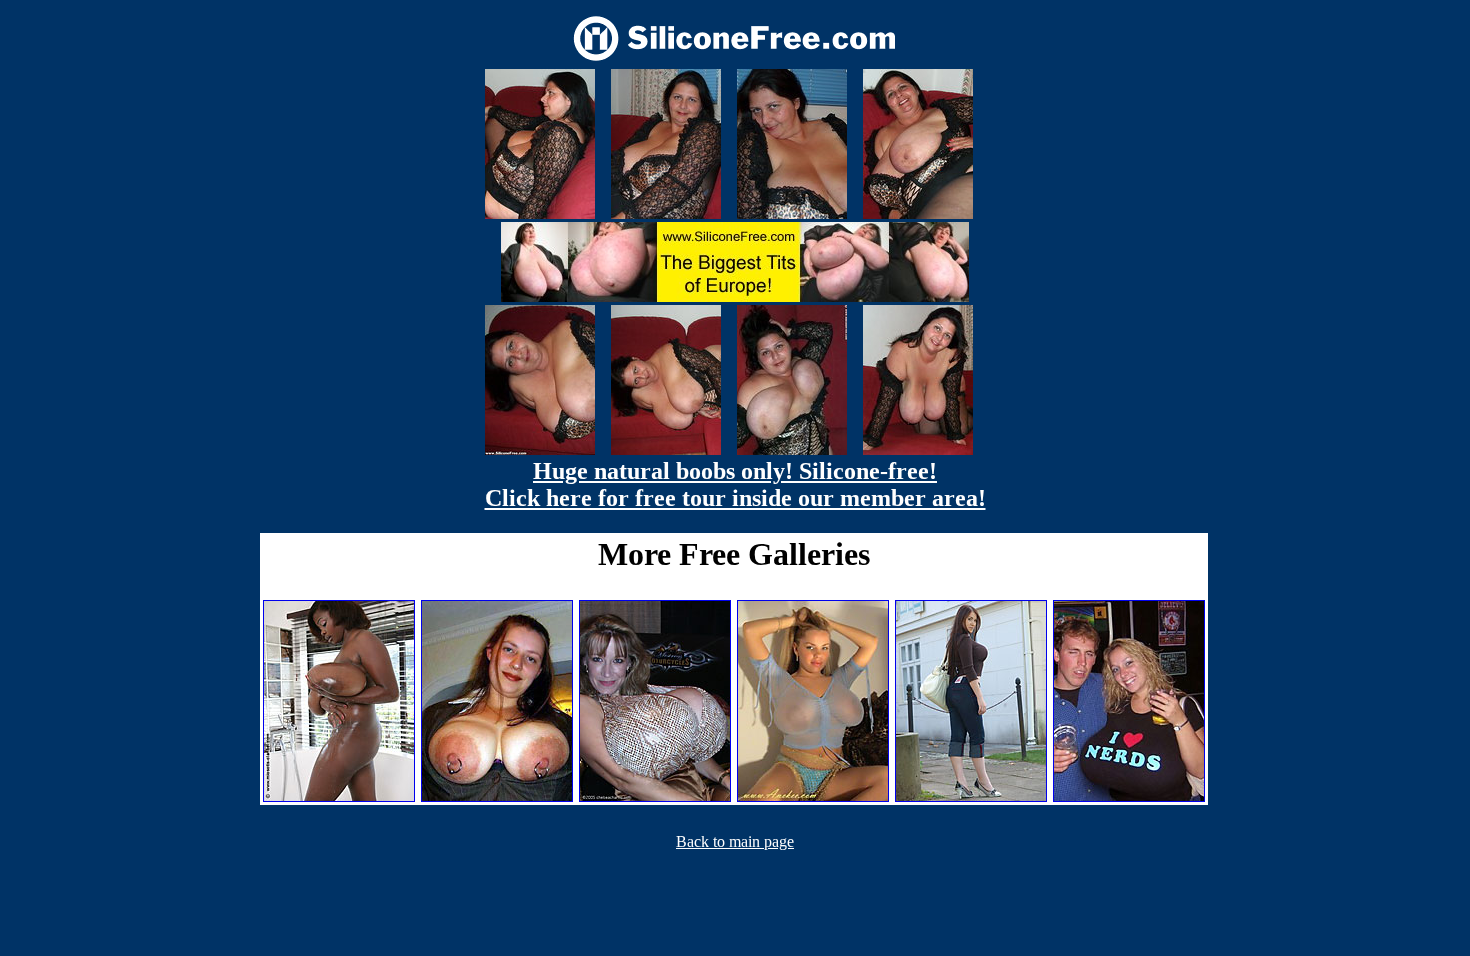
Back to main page (735, 841)
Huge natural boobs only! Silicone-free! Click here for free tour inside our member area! (735, 484)
